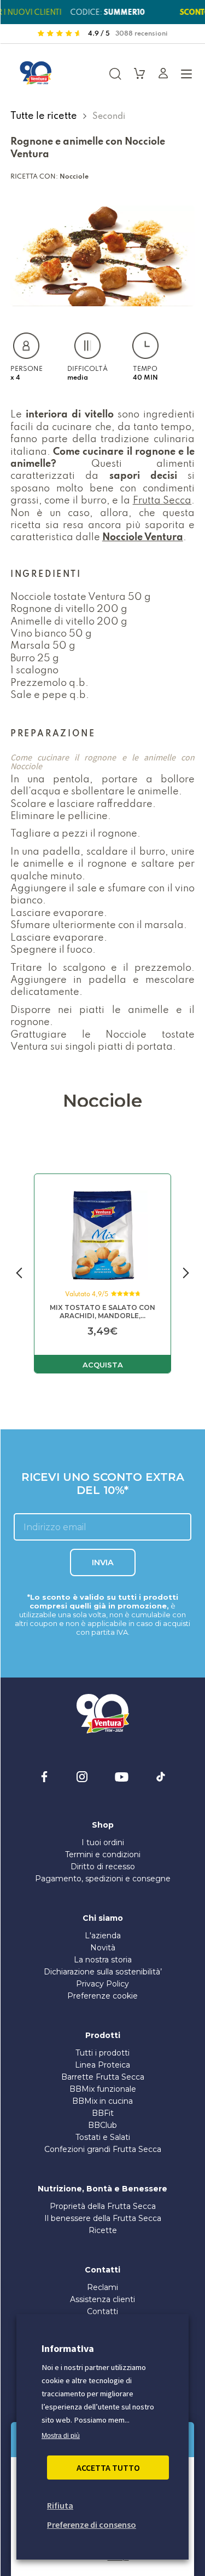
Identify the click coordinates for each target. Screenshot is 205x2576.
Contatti (102, 2311)
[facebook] (44, 1777)
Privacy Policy (102, 1984)
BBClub (102, 2125)
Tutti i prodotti (102, 2053)
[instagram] (82, 1777)
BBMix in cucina (102, 2101)
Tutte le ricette (45, 116)
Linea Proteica (102, 2065)
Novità (103, 1948)
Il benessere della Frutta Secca (103, 2218)
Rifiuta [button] (60, 2505)
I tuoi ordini (103, 1842)
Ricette (103, 2230)
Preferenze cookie (102, 1996)
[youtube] (122, 1777)
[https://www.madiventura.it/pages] (36, 73)
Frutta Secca (162, 500)
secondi (109, 116)
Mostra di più (61, 2436)
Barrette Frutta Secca (103, 2077)
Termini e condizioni (103, 1854)
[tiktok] (161, 1777)
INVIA (103, 1562)
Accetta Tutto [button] (108, 2468)
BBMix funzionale (103, 2089)
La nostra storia (103, 1960)
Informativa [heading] (68, 2348)
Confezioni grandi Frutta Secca (103, 2149)
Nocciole (74, 176)
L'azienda (103, 1936)
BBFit (103, 2113)
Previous (19, 1274)
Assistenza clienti (102, 2299)
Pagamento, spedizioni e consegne (103, 1879)
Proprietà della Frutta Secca (103, 2206)
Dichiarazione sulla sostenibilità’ (103, 1972)
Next (186, 1274)
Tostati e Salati (103, 2137)
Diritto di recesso (103, 1867)
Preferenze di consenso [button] (92, 2525)
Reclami (102, 2287)
